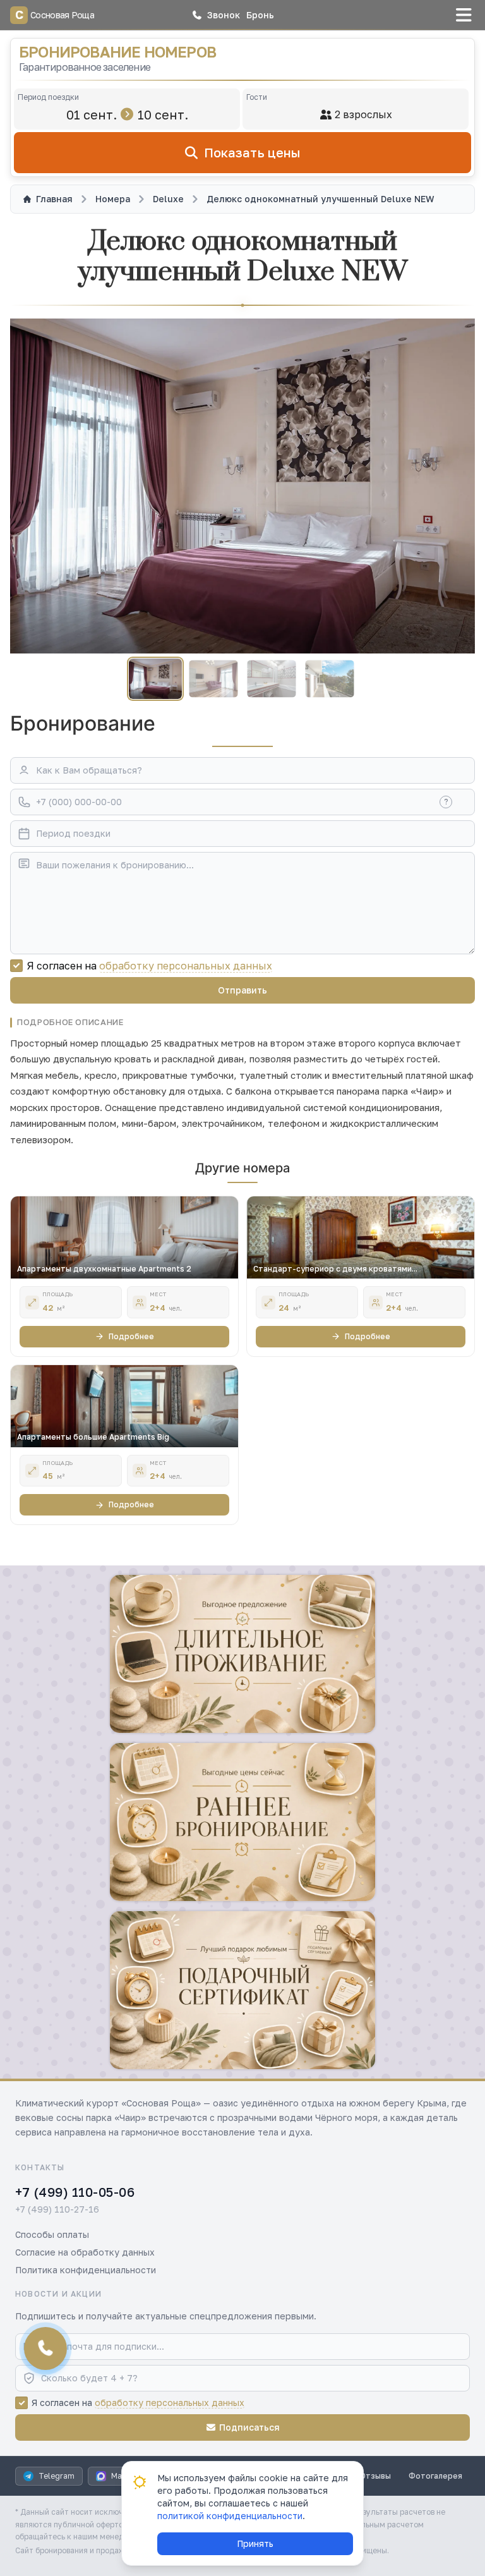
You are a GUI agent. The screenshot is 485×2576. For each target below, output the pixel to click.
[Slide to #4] (329, 679)
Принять (255, 2543)
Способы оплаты (52, 2234)
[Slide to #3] (271, 679)
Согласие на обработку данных (85, 2252)
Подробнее (131, 1336)
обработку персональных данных (186, 966)
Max (119, 2476)
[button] (216, 15)
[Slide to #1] (155, 679)
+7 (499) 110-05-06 (75, 2192)
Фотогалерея (435, 2476)
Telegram (57, 2476)
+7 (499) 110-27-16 (57, 2209)
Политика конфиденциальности (86, 2270)
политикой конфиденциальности (230, 2516)
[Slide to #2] (213, 679)
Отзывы (375, 2476)
